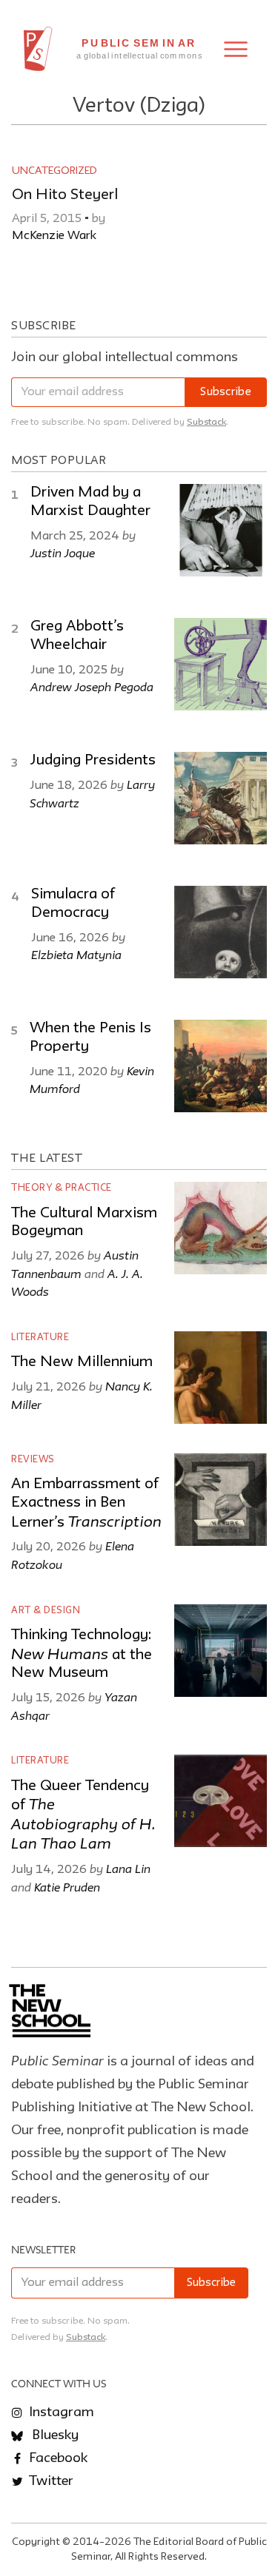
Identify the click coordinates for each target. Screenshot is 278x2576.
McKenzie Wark (54, 236)
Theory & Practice (62, 1188)
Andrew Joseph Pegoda (92, 687)
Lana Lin (128, 1869)
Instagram (60, 2412)
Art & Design (46, 1611)
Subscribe (226, 393)
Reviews (33, 1460)
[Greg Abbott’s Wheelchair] (221, 664)
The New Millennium (82, 1362)
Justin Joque (63, 553)
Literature (40, 1338)
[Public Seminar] (38, 49)
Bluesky (54, 2435)
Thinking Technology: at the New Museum (82, 1654)
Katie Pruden (67, 1887)
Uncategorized (54, 171)
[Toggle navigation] (236, 49)
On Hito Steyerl (65, 195)
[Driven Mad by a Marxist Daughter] (221, 530)
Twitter (50, 2481)
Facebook (57, 2458)
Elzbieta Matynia (76, 955)
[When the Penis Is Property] (221, 1066)
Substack (206, 422)
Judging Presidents (93, 761)
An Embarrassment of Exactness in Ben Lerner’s (86, 1503)
